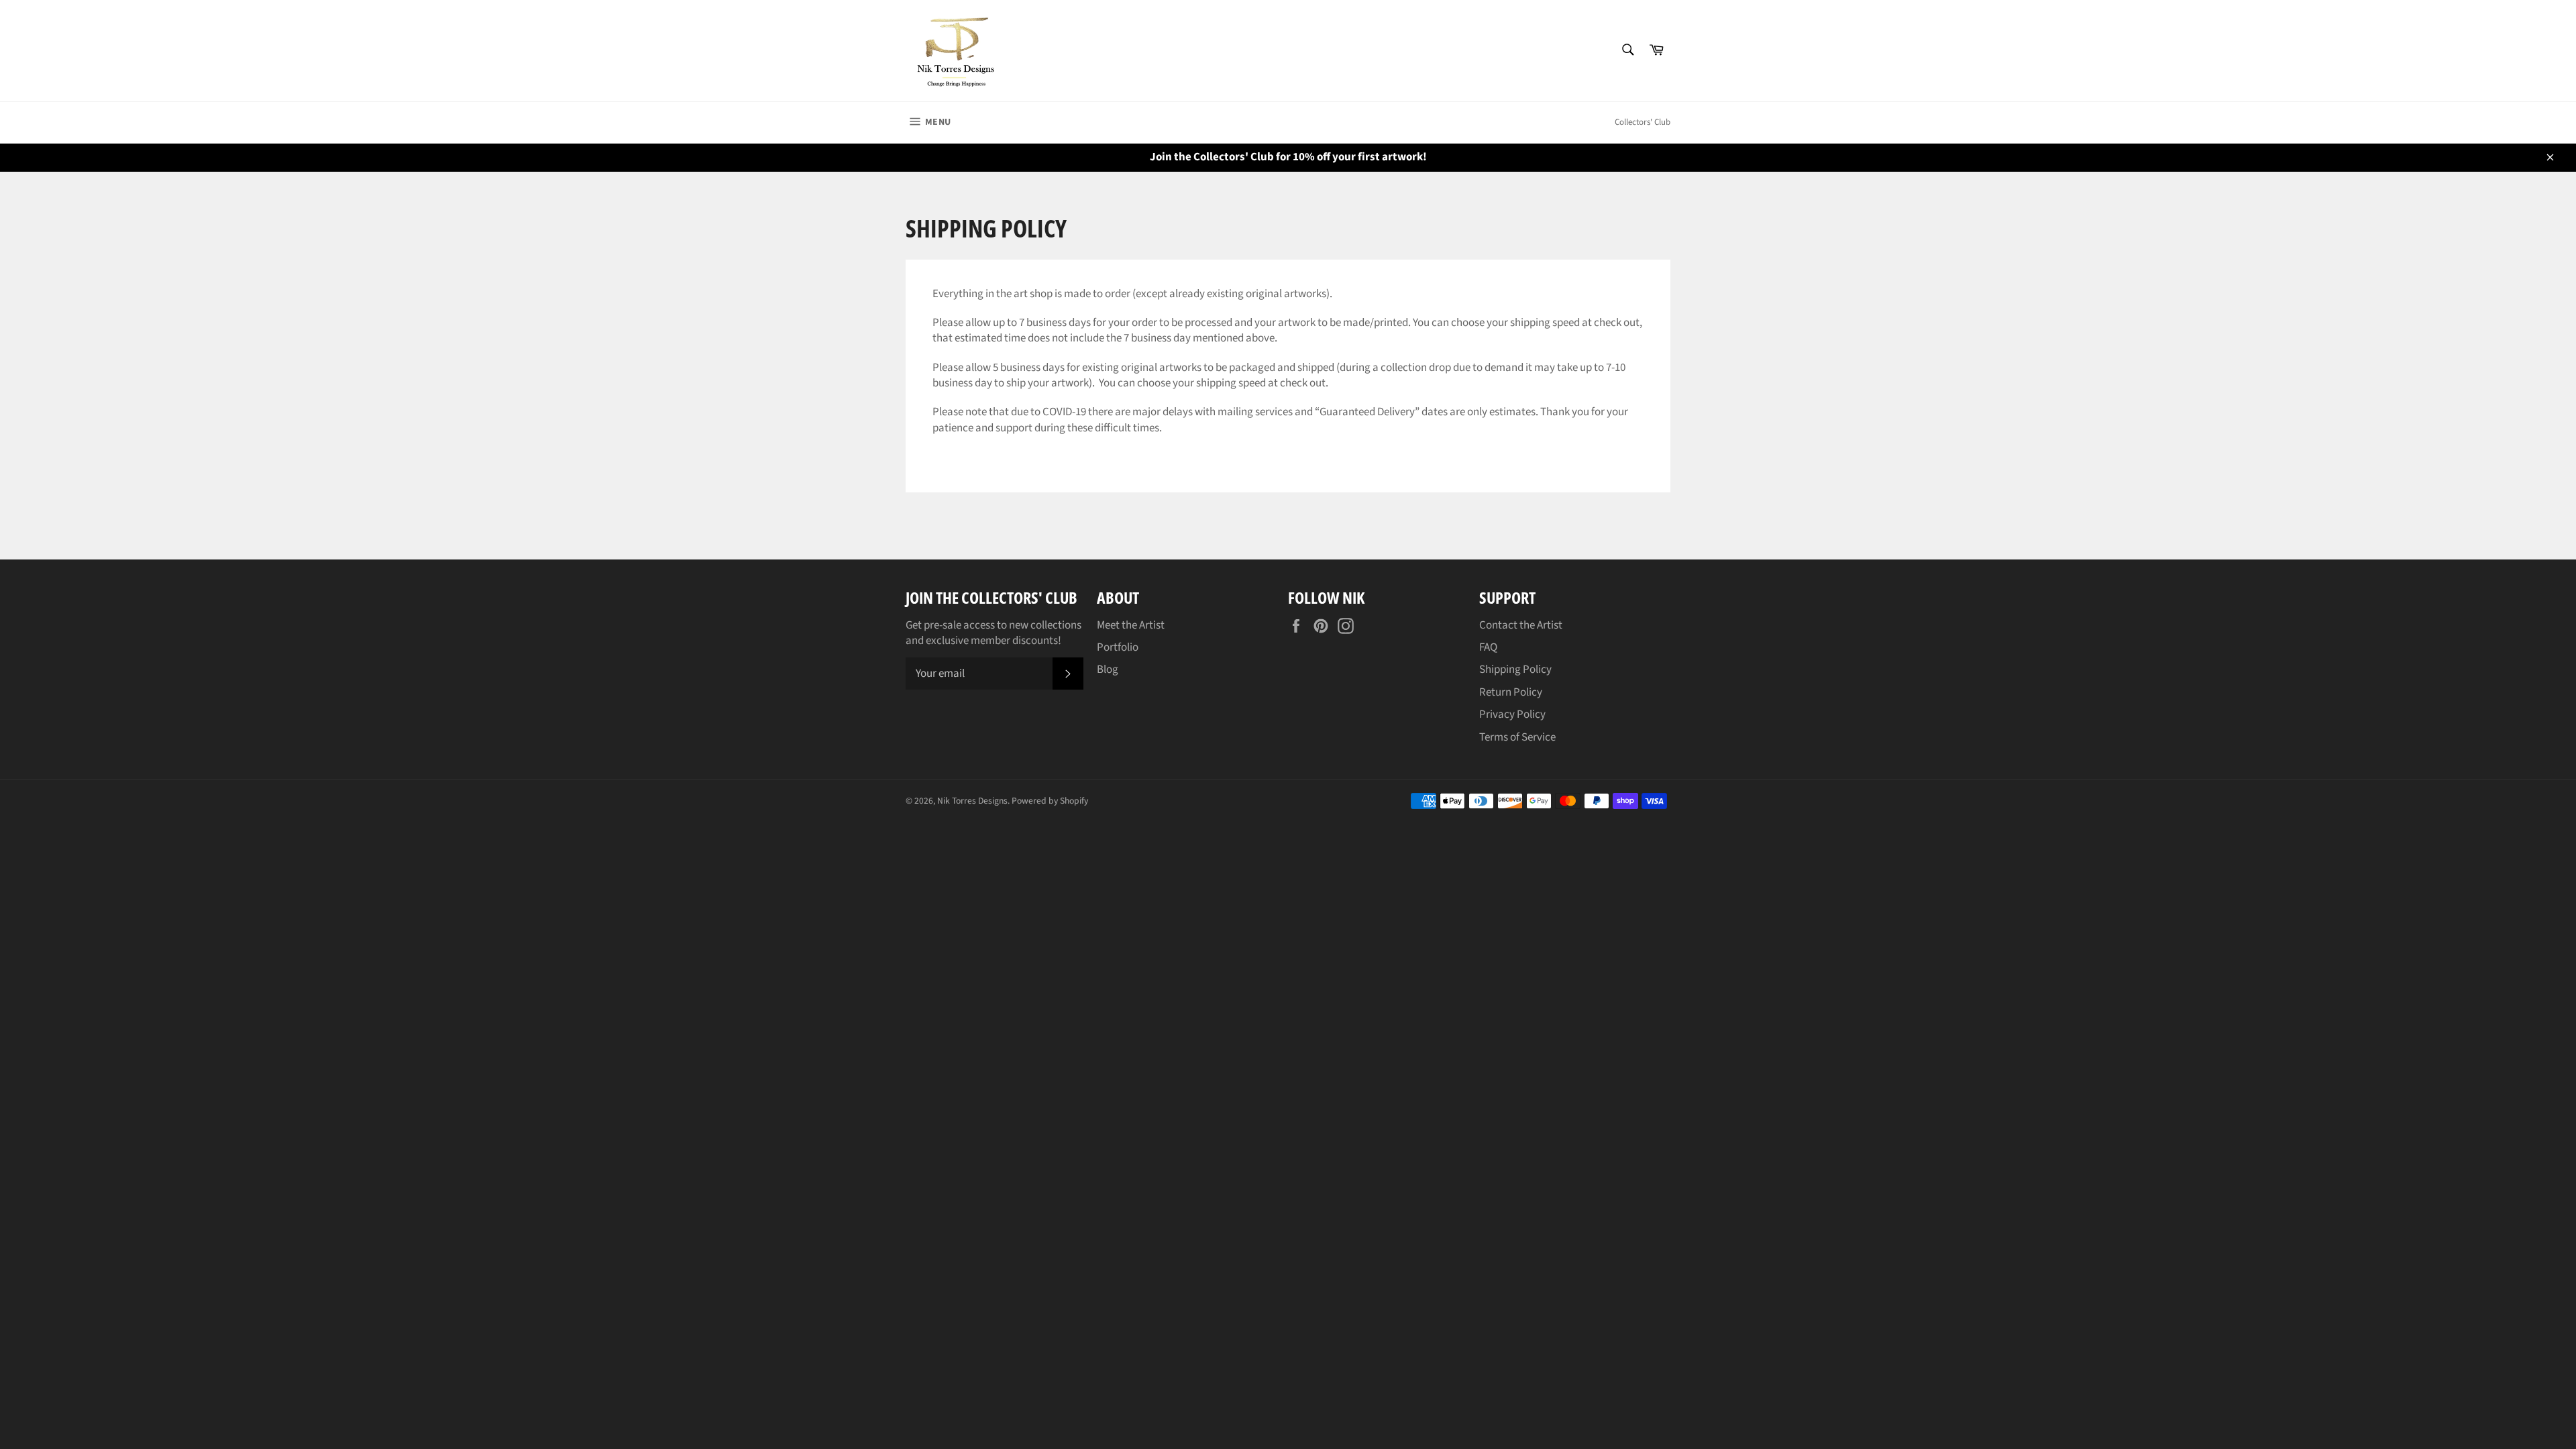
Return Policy (1511, 692)
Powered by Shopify (1050, 801)
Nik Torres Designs (972, 801)
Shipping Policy (1515, 669)
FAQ (1488, 647)
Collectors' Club (1643, 122)
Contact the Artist (1521, 625)
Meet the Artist (1131, 625)
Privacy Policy (1512, 714)
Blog (1108, 669)
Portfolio (1118, 647)
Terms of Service (1517, 737)
